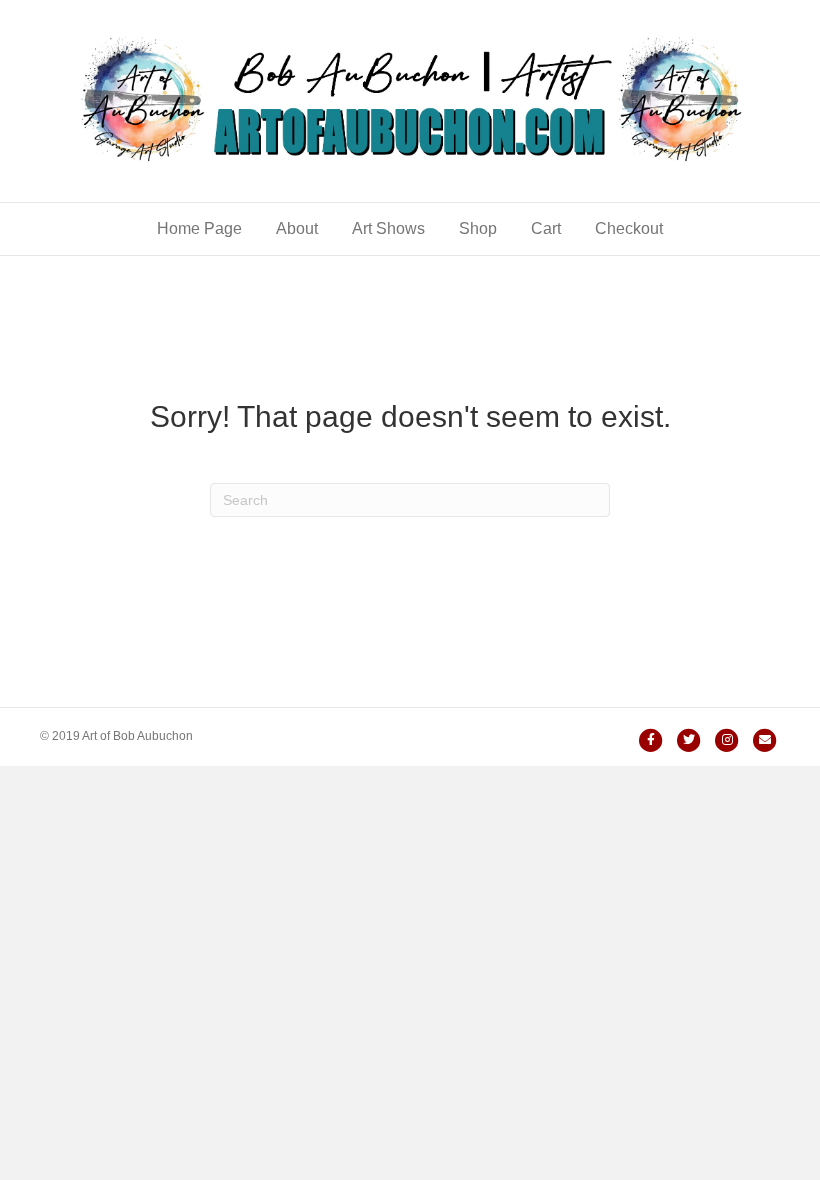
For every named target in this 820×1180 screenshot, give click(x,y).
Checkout (629, 228)
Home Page (199, 228)
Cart (546, 228)
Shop (478, 228)
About (297, 228)
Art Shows (388, 228)
